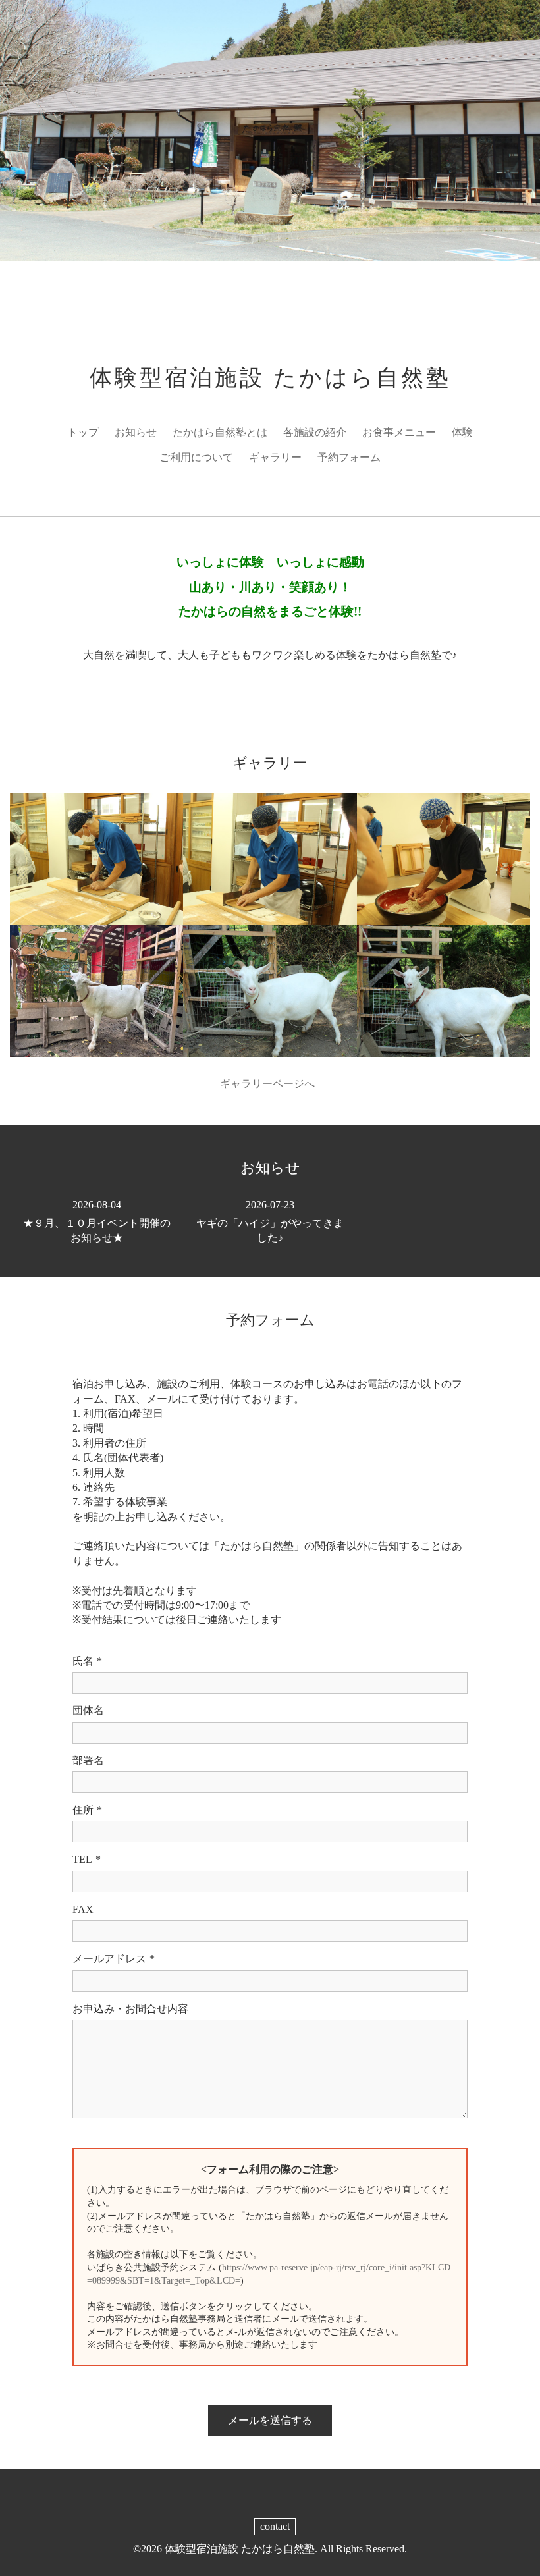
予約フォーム (349, 457)
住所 (87, 1810)
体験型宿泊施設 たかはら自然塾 (270, 378)
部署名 (88, 1760)
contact (275, 2526)
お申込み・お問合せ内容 (130, 2009)
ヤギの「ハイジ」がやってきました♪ (270, 1221)
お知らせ (136, 432)
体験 (462, 432)
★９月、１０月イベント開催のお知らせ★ (97, 1221)
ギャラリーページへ (270, 1084)
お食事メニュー (399, 432)
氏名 (87, 1661)
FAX (83, 1909)
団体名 (88, 1710)
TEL (87, 1859)
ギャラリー (275, 457)
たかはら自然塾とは (220, 432)
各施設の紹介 (315, 432)
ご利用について (196, 457)
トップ (83, 432)
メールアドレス (114, 1959)
